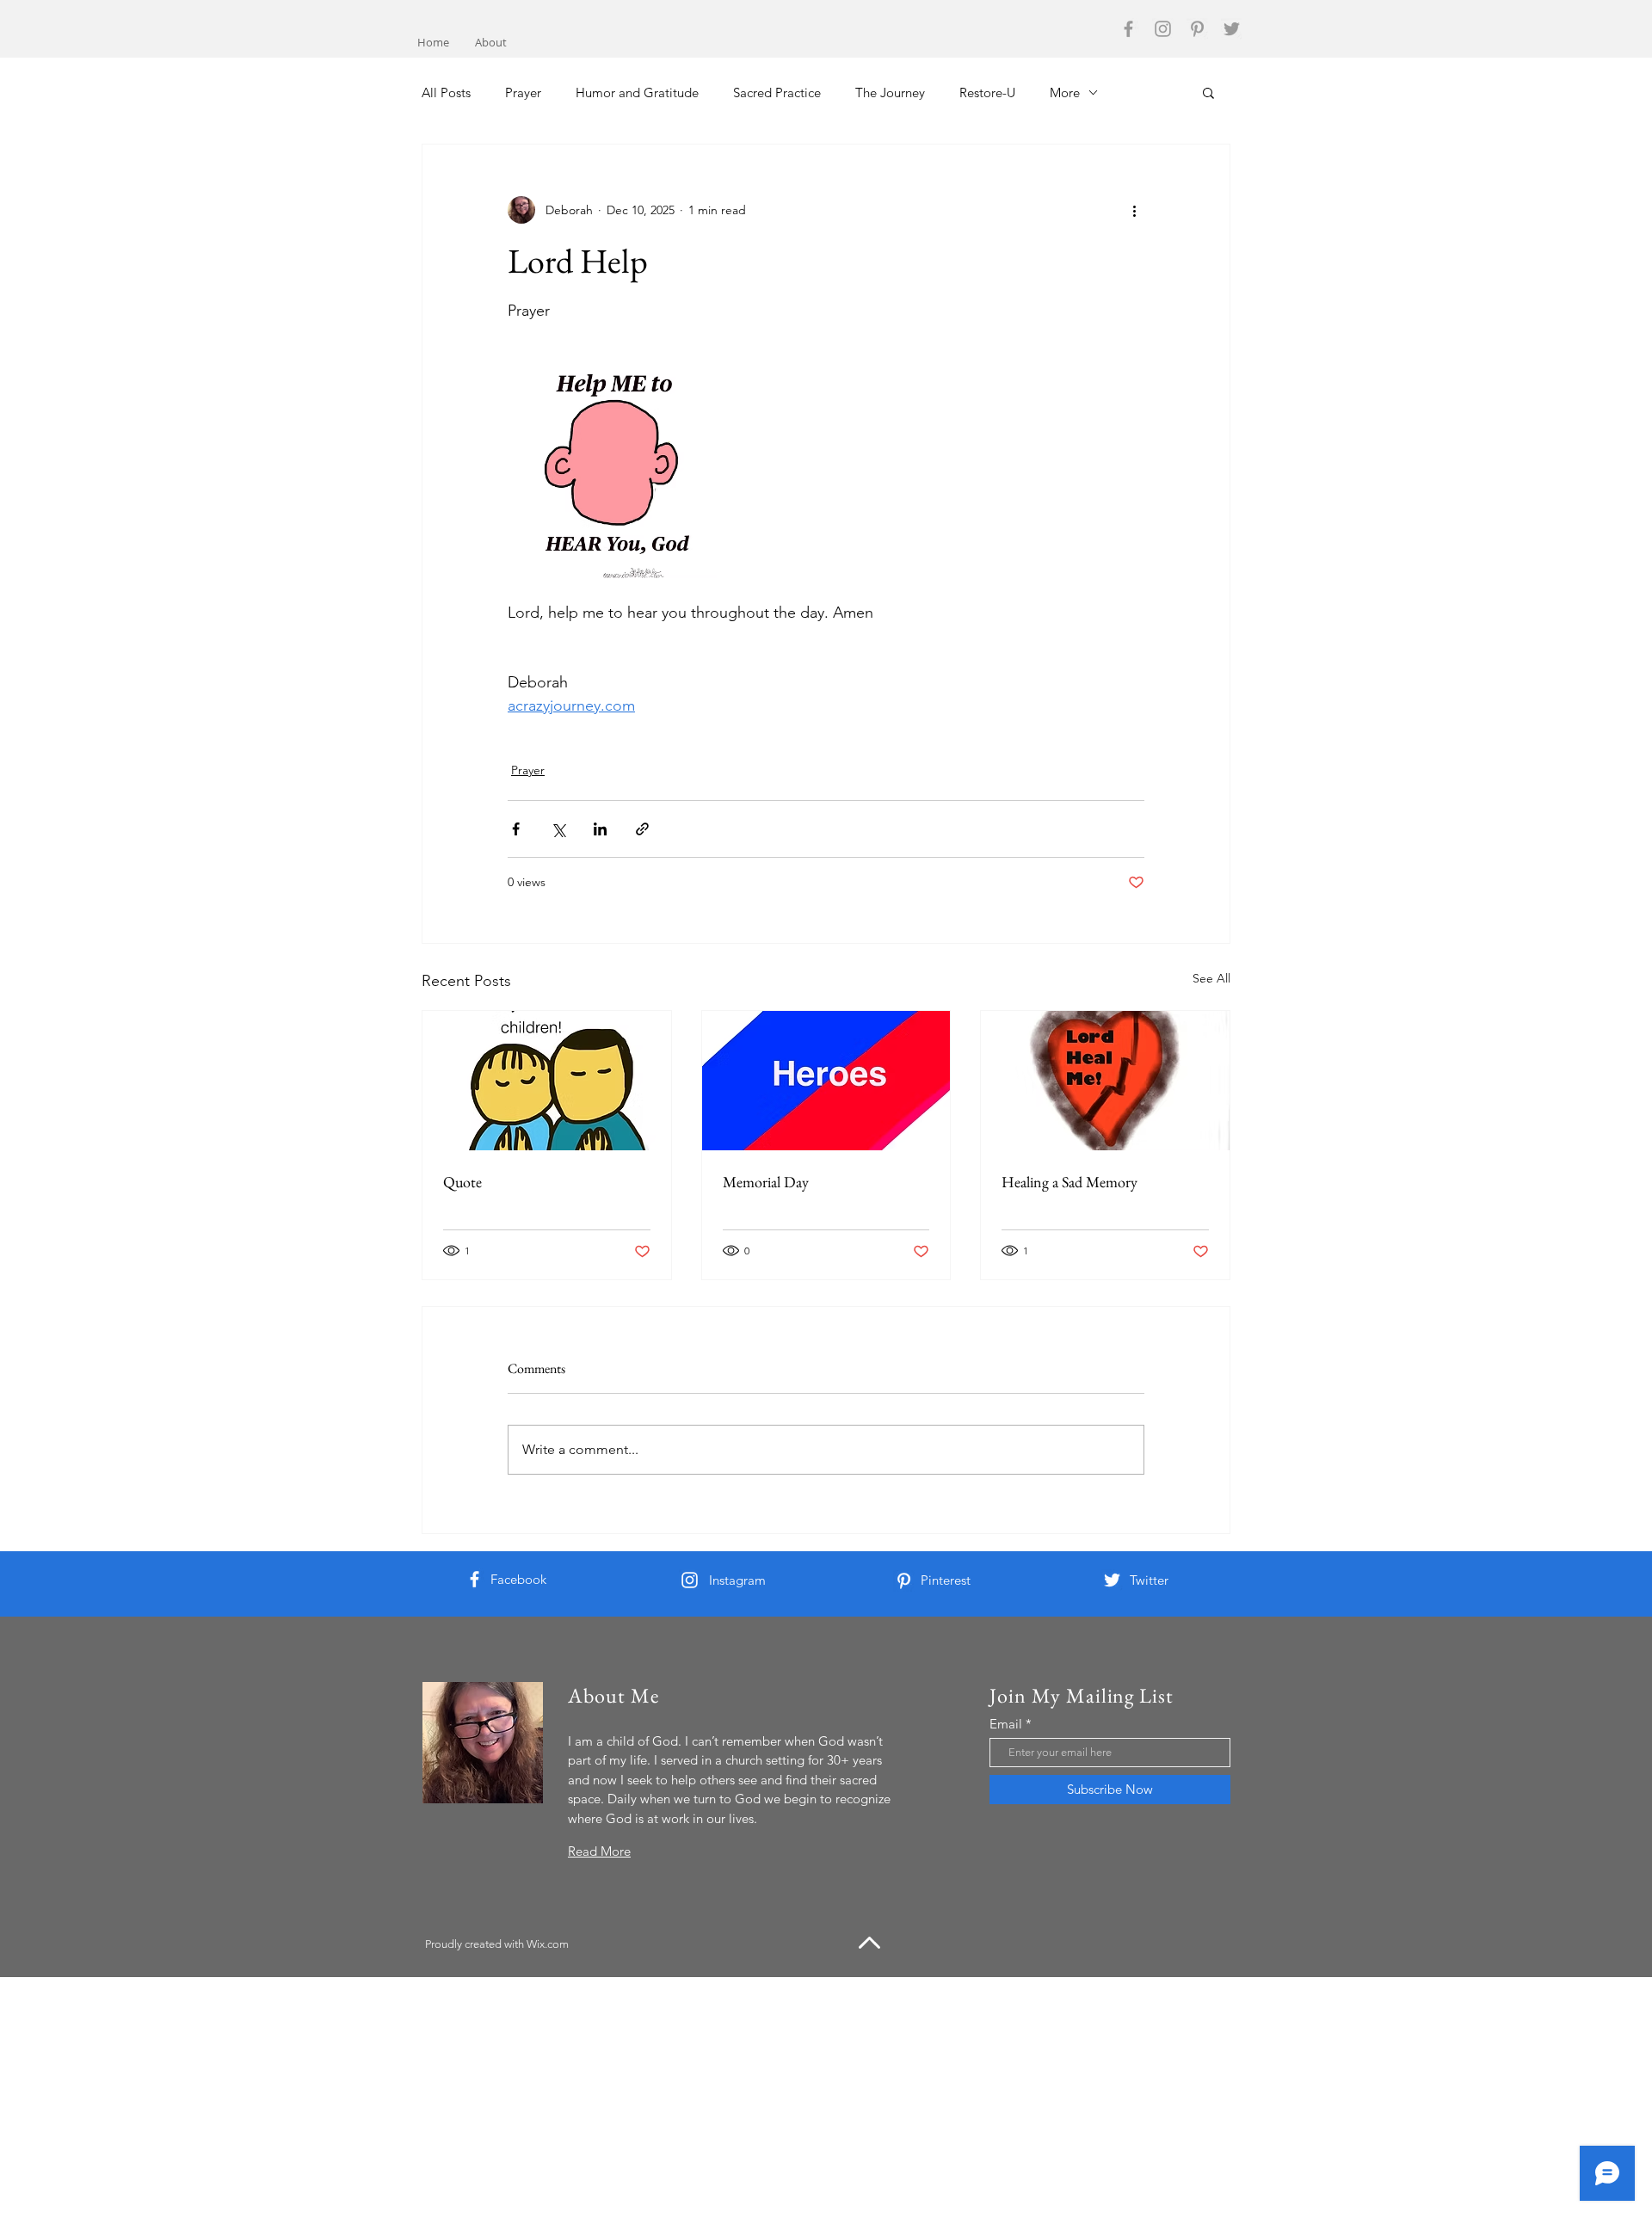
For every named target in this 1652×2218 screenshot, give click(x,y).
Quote (462, 1182)
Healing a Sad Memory (1069, 1182)
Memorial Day (766, 1182)
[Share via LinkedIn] (600, 829)
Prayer (523, 92)
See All (1211, 978)
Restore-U (987, 92)
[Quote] (547, 1081)
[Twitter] (1232, 29)
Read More (599, 1851)
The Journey (890, 92)
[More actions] (1134, 210)
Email (1006, 1724)
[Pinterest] (1197, 29)
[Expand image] (612, 474)
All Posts (446, 92)
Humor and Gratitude (637, 92)
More (1065, 92)
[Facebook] (1128, 29)
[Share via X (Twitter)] (558, 829)
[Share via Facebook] (516, 829)
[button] (1208, 92)
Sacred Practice (777, 92)
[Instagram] (1163, 29)
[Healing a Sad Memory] (1105, 1081)
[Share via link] (642, 829)
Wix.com (548, 1944)
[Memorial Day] (826, 1081)
